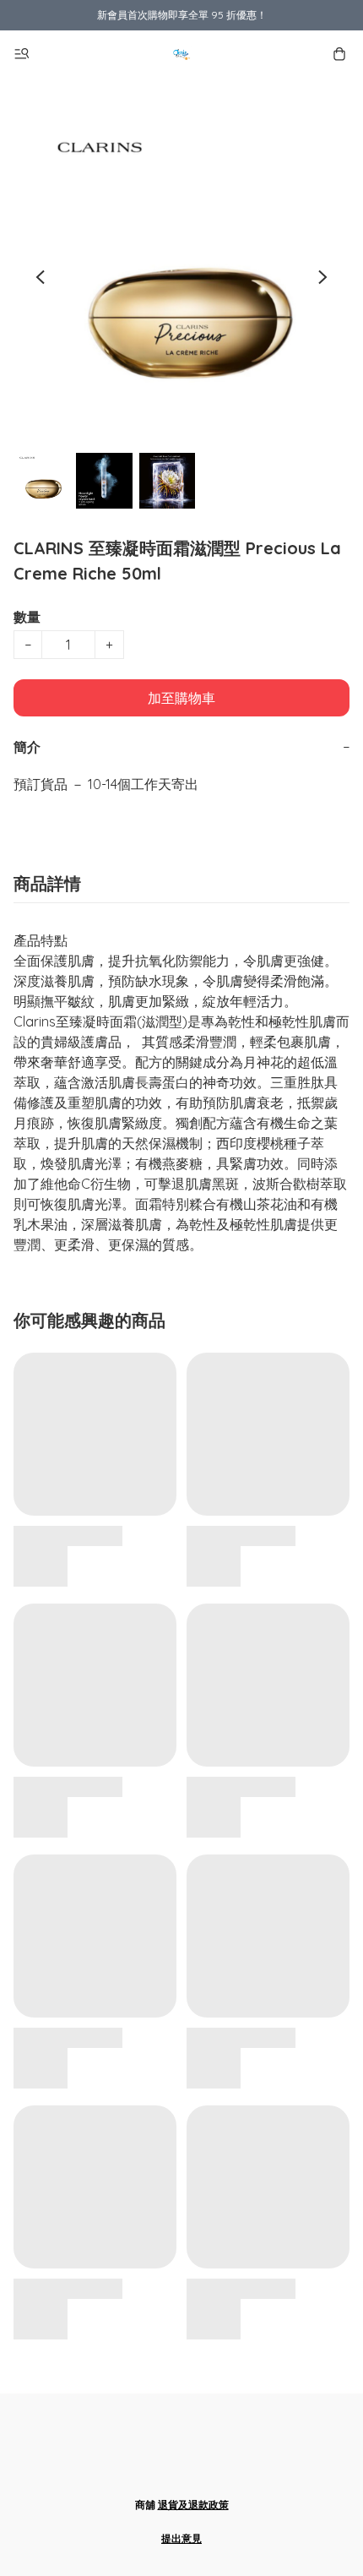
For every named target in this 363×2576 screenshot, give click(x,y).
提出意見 (181, 2538)
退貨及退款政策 (193, 2505)
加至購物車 (181, 698)
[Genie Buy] (181, 54)
